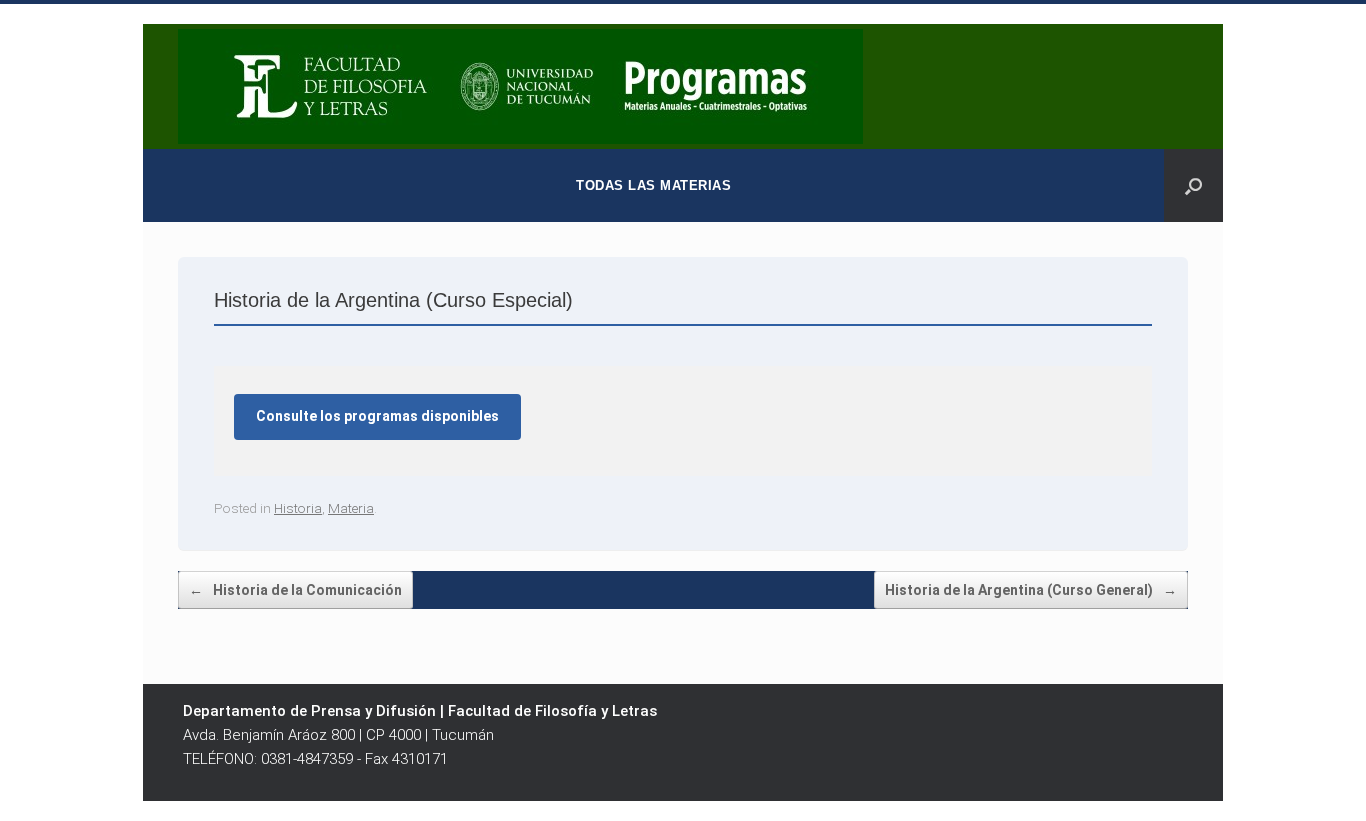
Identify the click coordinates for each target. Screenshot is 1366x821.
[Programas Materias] (520, 86)
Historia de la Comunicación (295, 590)
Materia (351, 508)
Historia (298, 508)
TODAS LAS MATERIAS (653, 185)
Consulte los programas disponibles (377, 416)
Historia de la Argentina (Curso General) (1031, 590)
